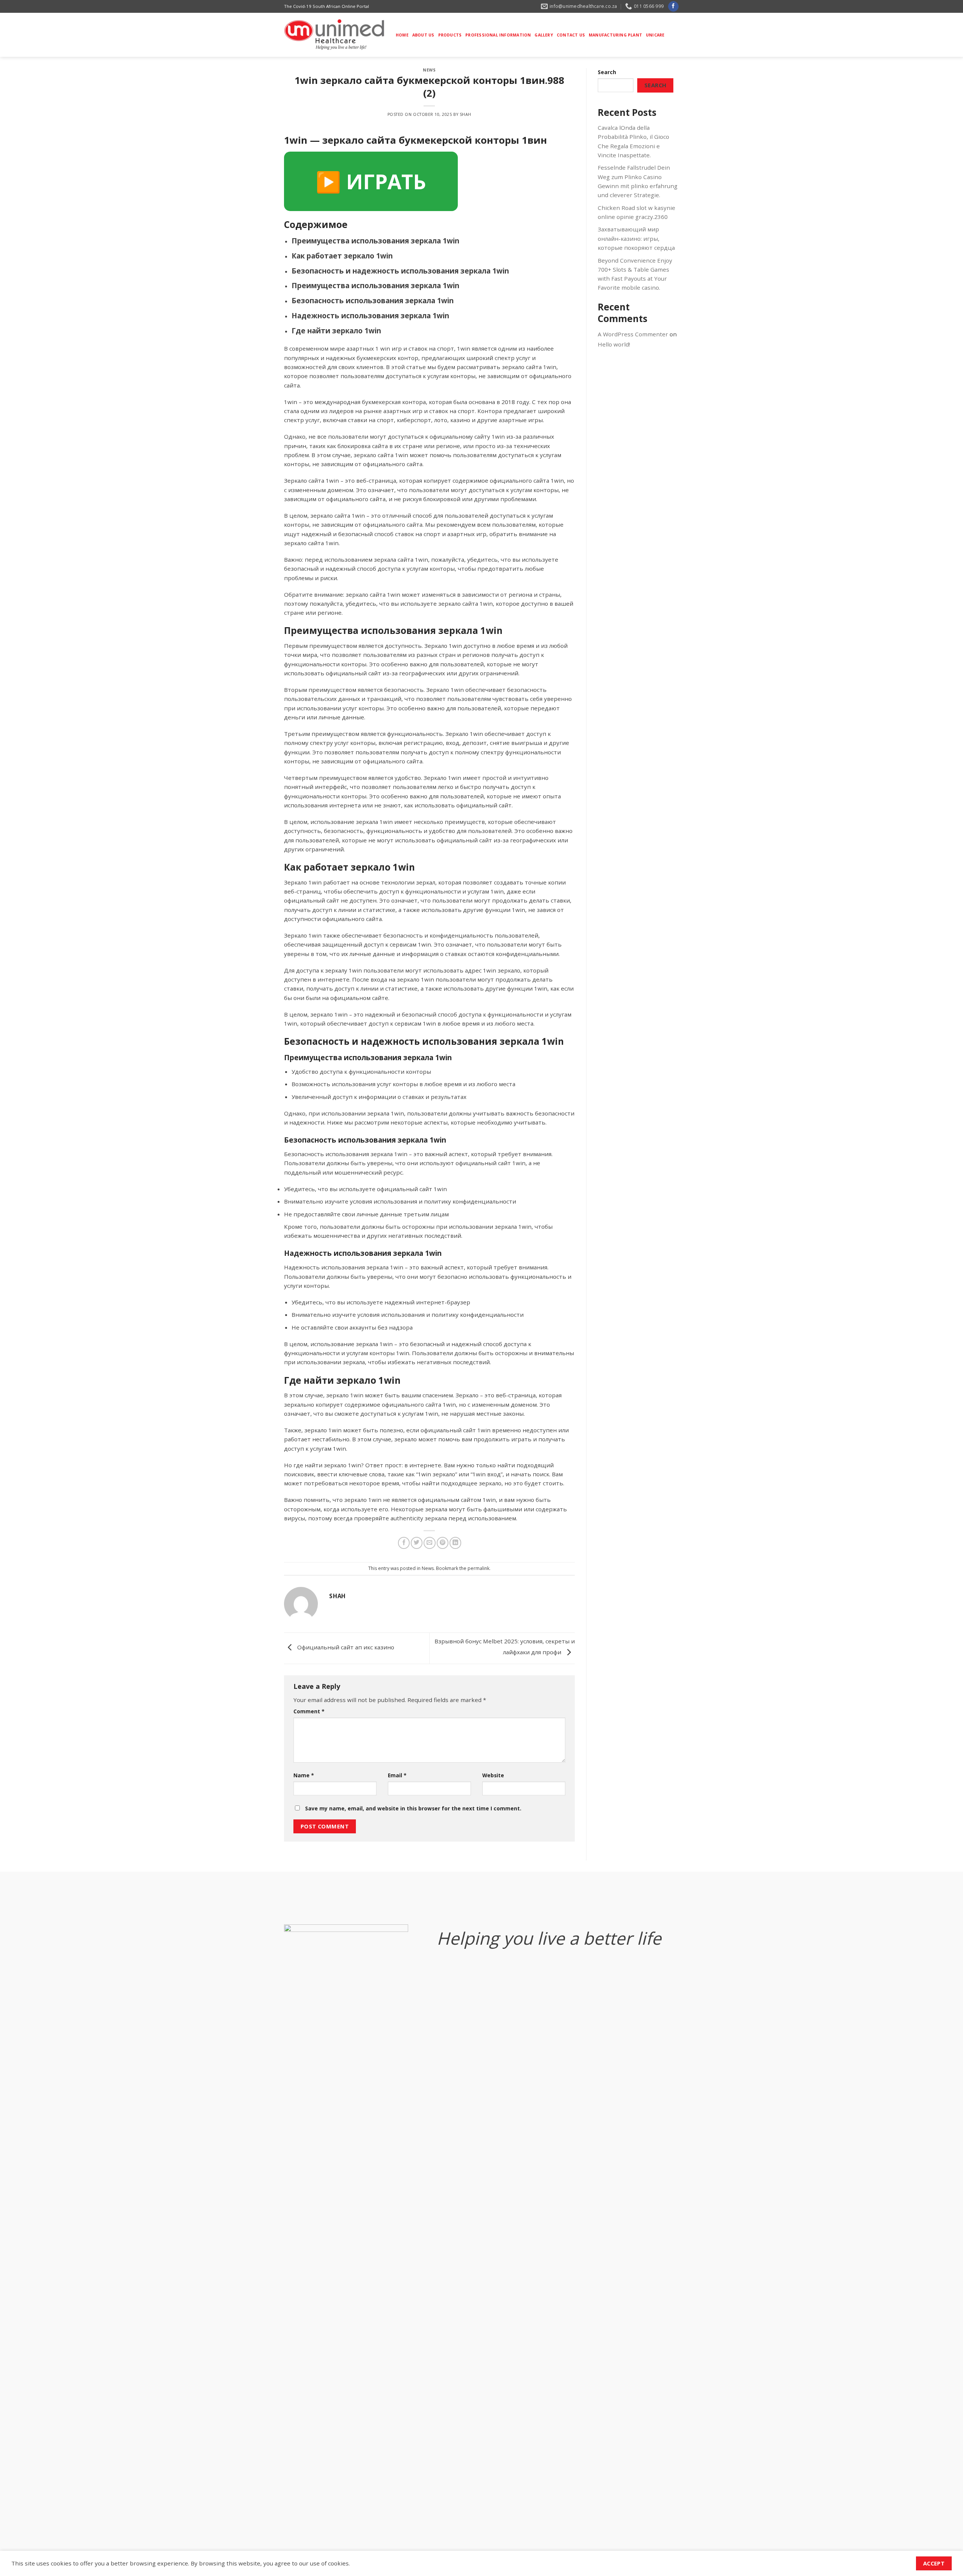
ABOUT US (423, 35)
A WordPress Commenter (633, 334)
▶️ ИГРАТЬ (371, 181)
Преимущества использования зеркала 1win (375, 241)
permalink (478, 1568)
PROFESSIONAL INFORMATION (498, 35)
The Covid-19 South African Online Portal (327, 6)
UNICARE (655, 35)
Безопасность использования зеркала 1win (373, 301)
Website (493, 1775)
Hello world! (614, 344)
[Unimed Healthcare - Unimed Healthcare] (334, 35)
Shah (466, 114)
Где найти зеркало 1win (336, 331)
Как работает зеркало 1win (342, 256)
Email (397, 1775)
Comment (309, 1711)
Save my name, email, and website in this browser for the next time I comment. (413, 1808)
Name (304, 1775)
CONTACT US (571, 35)
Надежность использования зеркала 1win (370, 316)
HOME (402, 35)
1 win (383, 348)
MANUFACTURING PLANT (615, 35)
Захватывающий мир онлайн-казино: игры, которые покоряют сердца (636, 238)
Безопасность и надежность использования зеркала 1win (400, 271)
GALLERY (544, 35)
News (429, 70)
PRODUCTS (450, 35)
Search (607, 72)
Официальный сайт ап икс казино (345, 1647)
